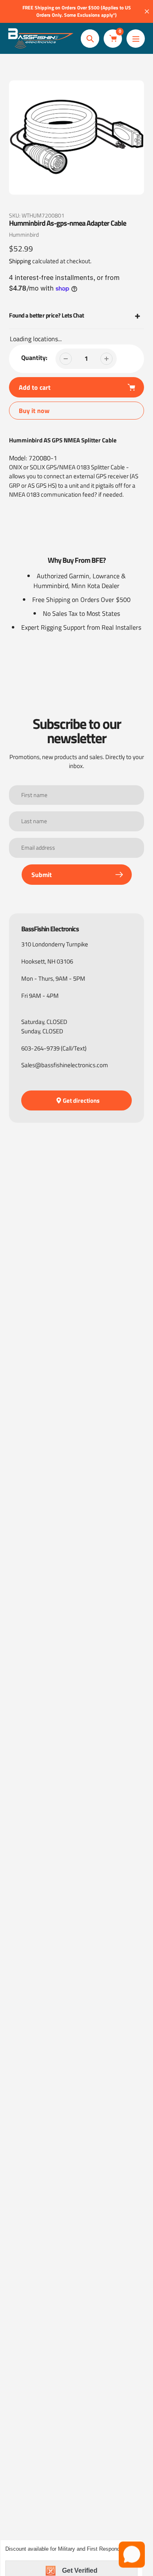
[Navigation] (136, 39)
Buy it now (34, 411)
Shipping (20, 261)
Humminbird (24, 234)
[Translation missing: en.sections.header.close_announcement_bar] (147, 11)
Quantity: (34, 358)
